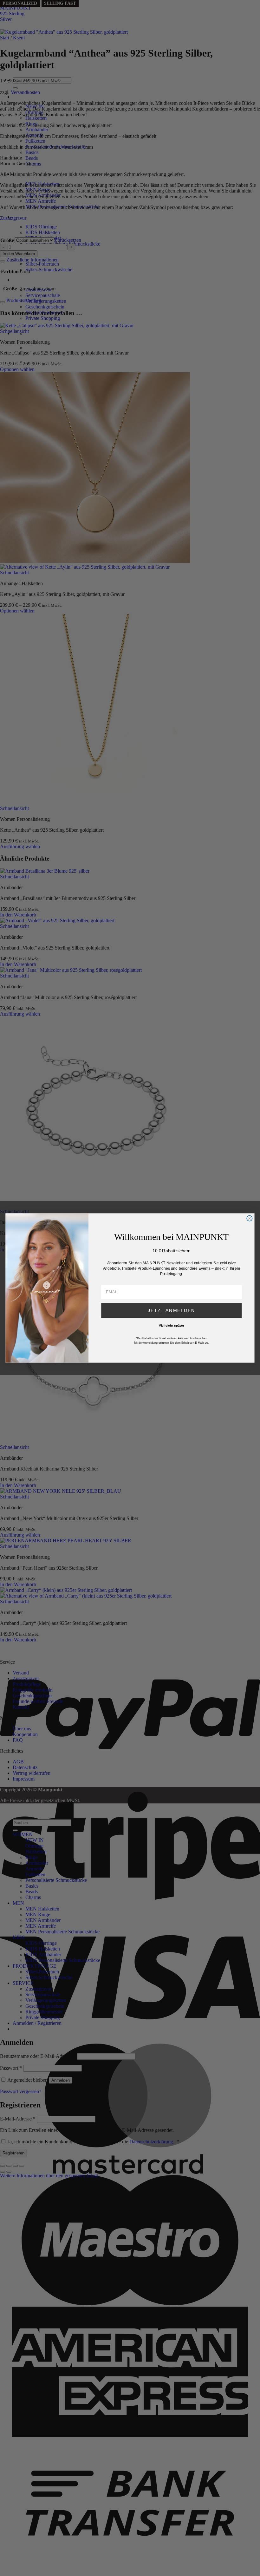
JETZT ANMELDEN (171, 1311)
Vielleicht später (172, 1326)
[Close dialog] (249, 1218)
